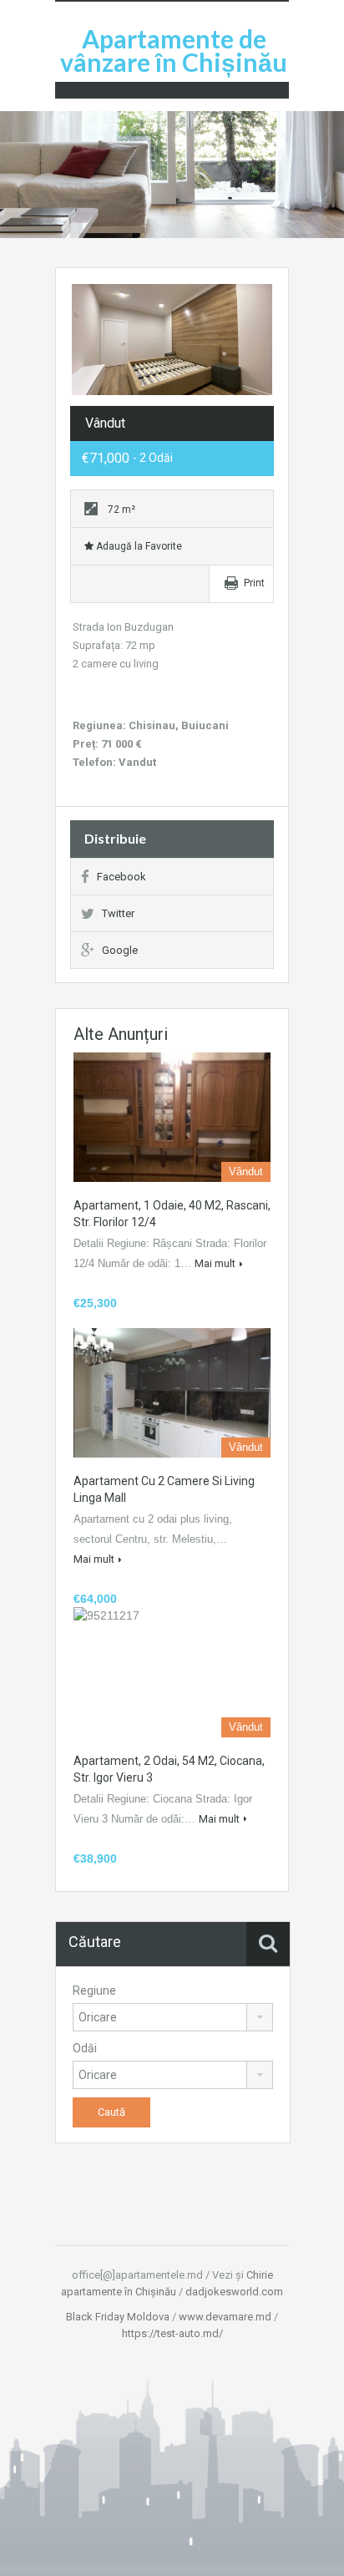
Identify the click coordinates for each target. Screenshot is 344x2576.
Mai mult (215, 1263)
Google (120, 950)
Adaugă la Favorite (138, 546)
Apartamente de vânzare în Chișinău (174, 50)
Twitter (118, 913)
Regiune (94, 1990)
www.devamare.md (225, 2317)
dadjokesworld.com (234, 2292)
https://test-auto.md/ (172, 2333)
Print (254, 583)
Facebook (121, 877)
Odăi (85, 2048)
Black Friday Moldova (118, 2317)
